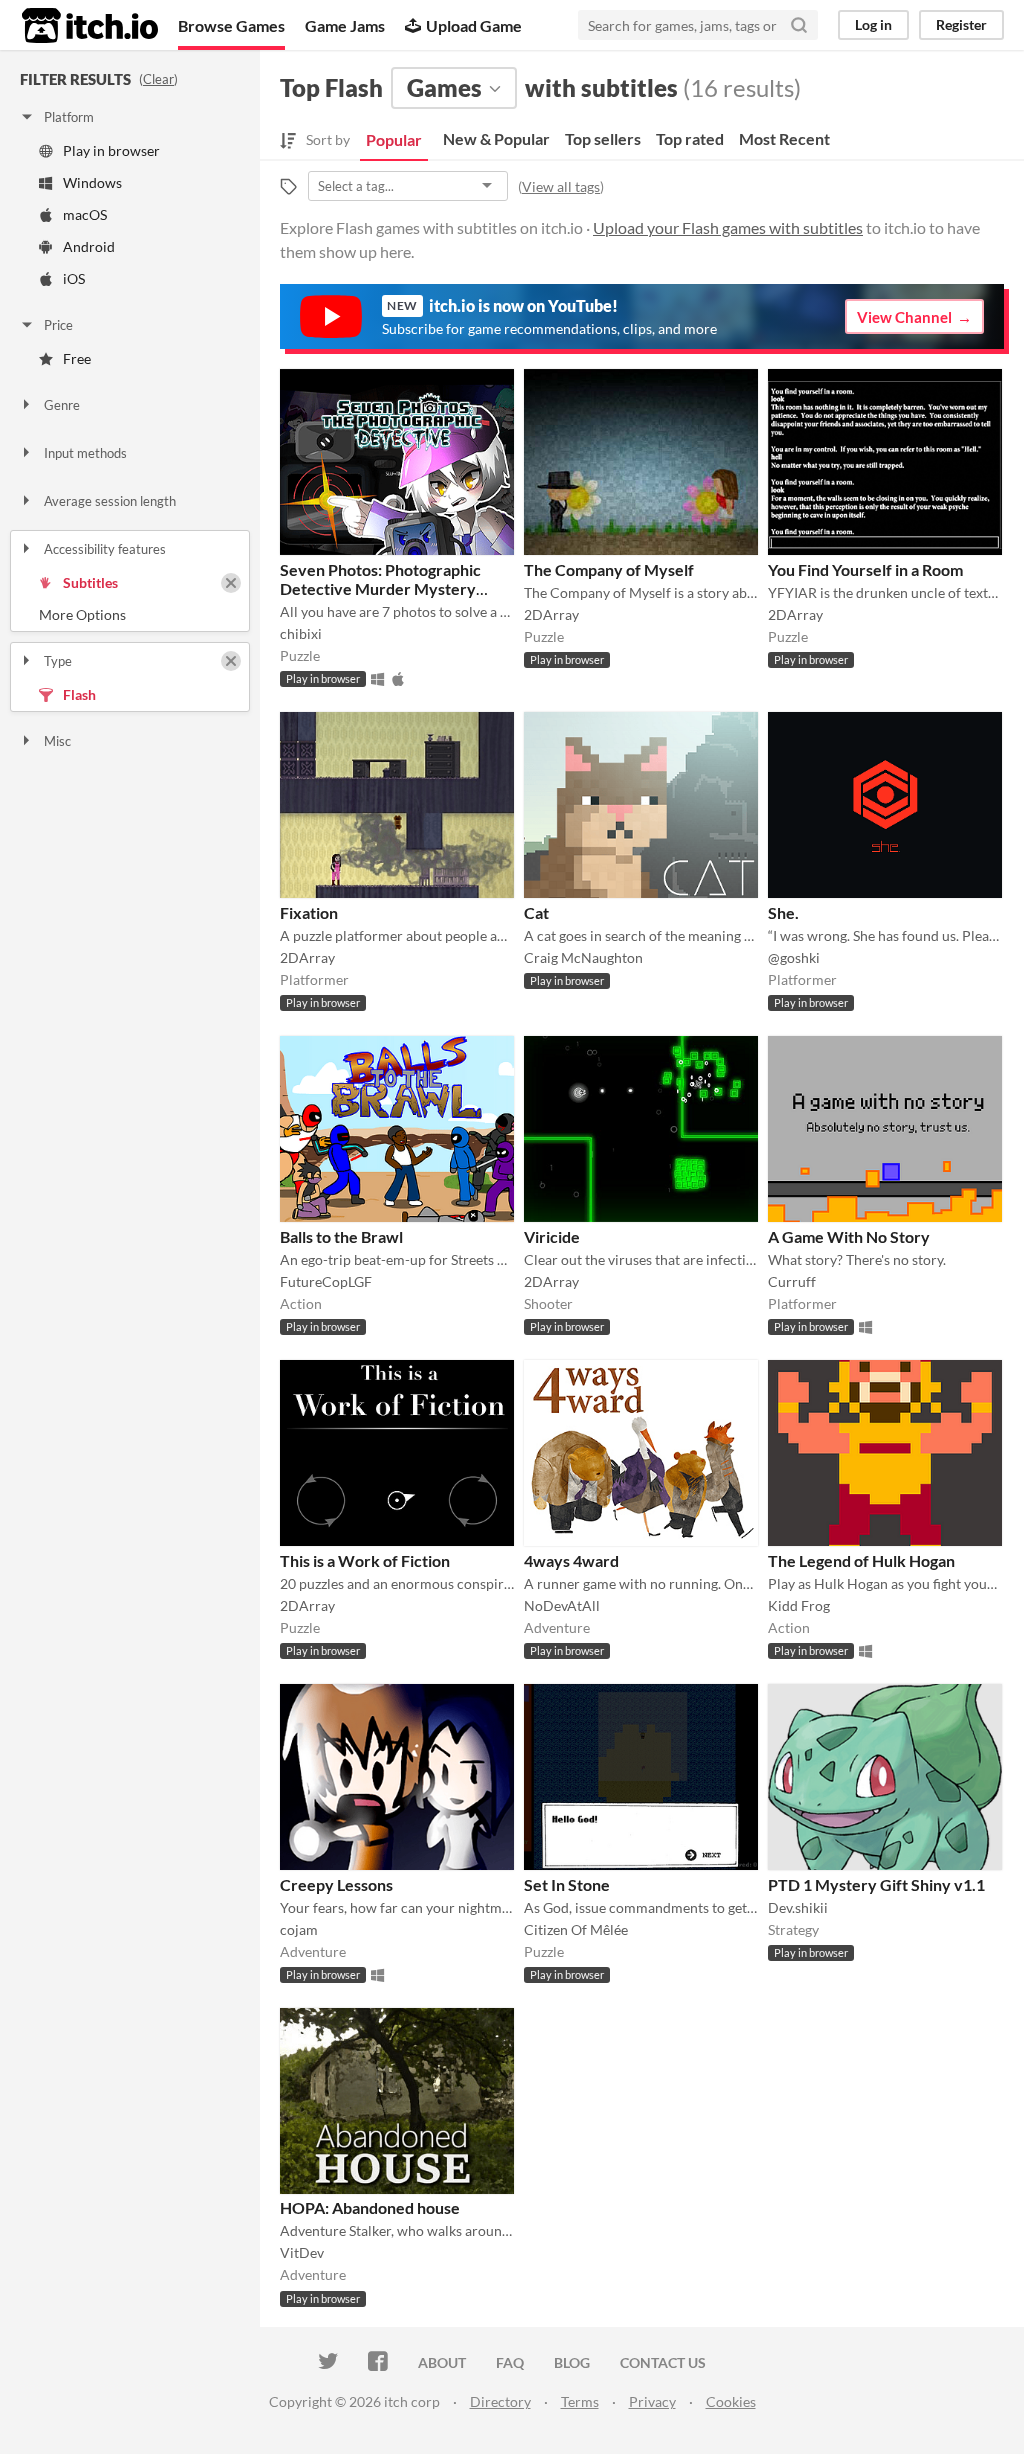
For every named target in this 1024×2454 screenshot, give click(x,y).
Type (58, 661)
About (442, 2362)
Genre (62, 405)
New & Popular (496, 138)
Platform (69, 117)
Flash (79, 694)
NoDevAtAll (562, 1605)
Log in (873, 24)
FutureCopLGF (326, 1281)
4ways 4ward (571, 1560)
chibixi (301, 633)
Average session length (110, 501)
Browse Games (231, 25)
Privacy (652, 2401)
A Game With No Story (849, 1236)
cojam (299, 1929)
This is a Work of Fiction (365, 1560)
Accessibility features (105, 549)
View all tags (561, 186)
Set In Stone (567, 1884)
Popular (394, 139)
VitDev (302, 2252)
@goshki (794, 957)
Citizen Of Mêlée (576, 1929)
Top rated (690, 138)
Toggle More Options (130, 615)
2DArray (551, 614)
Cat (536, 912)
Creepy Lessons (336, 1884)
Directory (500, 2401)
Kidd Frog (799, 1605)
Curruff (792, 1281)
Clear (158, 79)
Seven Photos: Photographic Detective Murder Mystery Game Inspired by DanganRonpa (393, 588)
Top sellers (603, 138)
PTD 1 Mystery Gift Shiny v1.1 (876, 1884)
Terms (580, 2401)
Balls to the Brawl (341, 1236)
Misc (57, 741)
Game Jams (345, 25)
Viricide (552, 1236)
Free (77, 358)
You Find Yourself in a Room (865, 569)
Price (58, 325)
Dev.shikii (798, 1907)
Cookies (731, 2401)
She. (783, 912)
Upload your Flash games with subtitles (728, 227)
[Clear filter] (231, 583)
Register (961, 24)
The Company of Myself (609, 569)
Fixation (309, 912)
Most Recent (784, 138)
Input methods (85, 453)
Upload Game (474, 25)
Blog (572, 2362)
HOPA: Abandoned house (370, 2207)
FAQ (510, 2362)
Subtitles (90, 582)
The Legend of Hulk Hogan (861, 1560)
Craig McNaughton (583, 957)
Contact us (663, 2362)
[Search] (799, 25)
